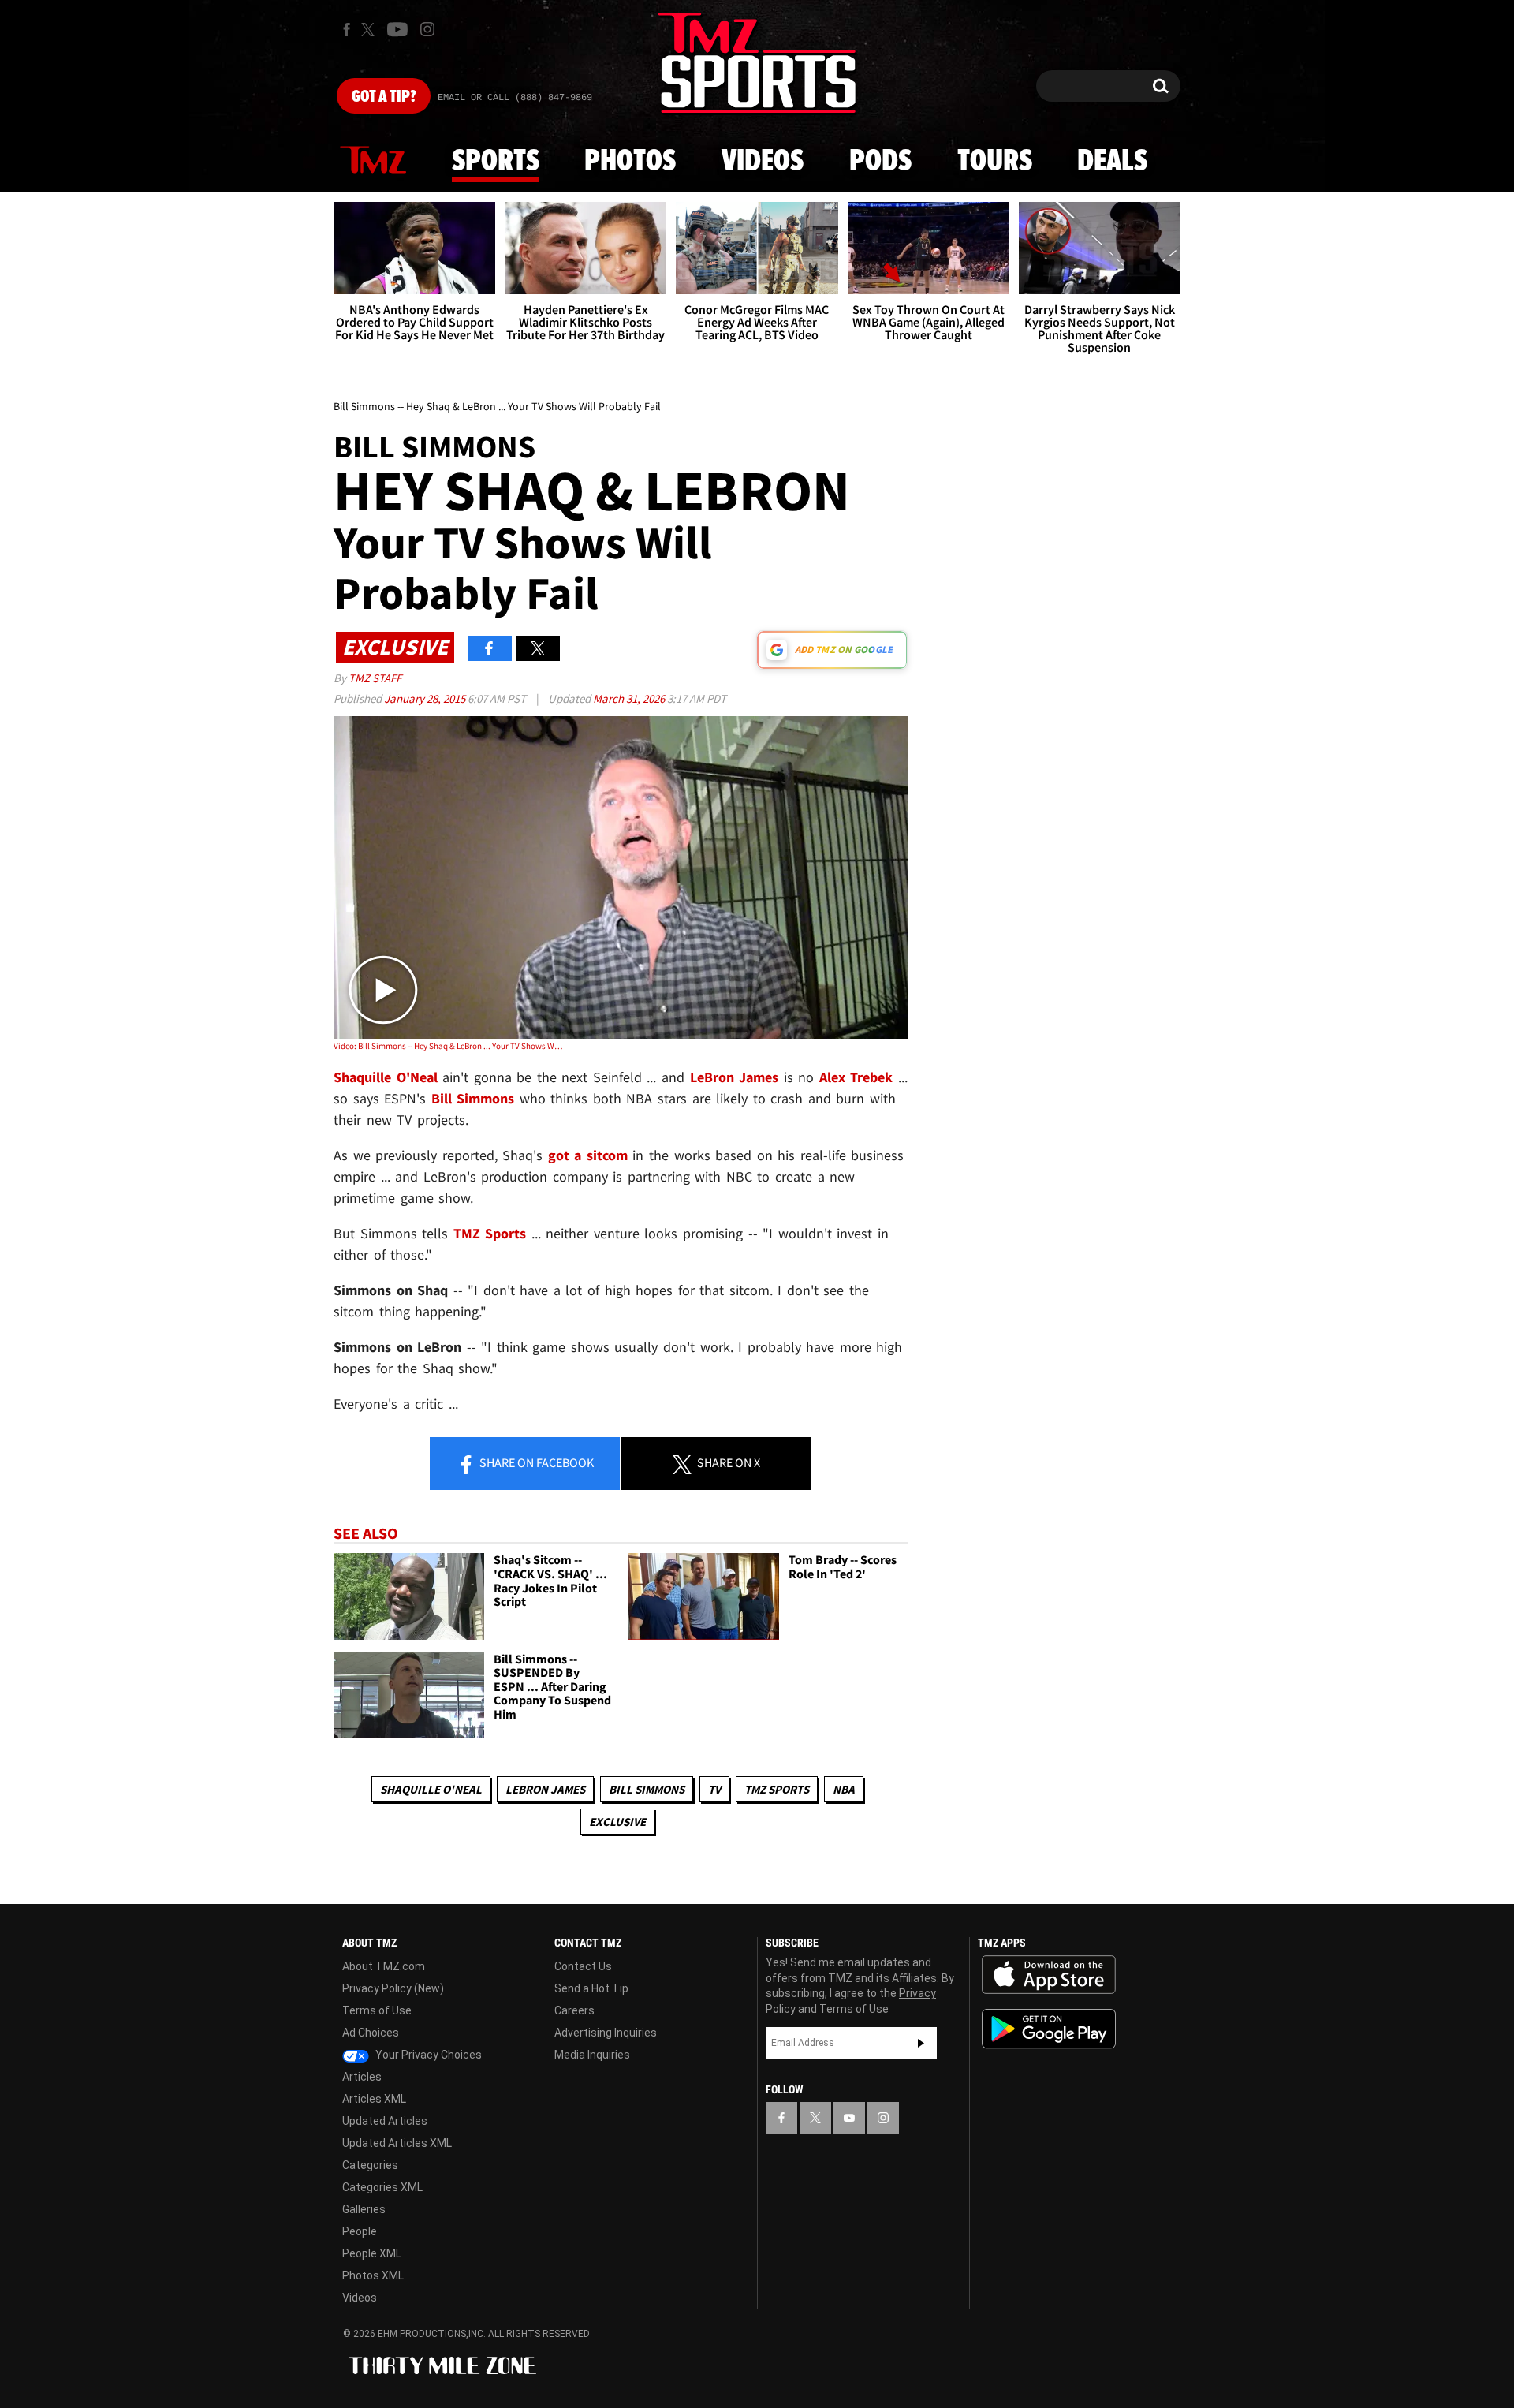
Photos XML (373, 2275)
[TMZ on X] (370, 30)
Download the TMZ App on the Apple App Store (1049, 1975)
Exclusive (617, 1822)
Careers (574, 2010)
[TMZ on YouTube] (849, 2118)
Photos (630, 162)
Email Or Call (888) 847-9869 (515, 98)
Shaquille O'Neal (431, 1789)
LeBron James (545, 1789)
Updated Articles (385, 2121)
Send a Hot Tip (591, 1988)
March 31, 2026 (630, 698)
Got (384, 97)
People (360, 2231)
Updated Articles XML (397, 2143)
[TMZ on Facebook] (347, 30)
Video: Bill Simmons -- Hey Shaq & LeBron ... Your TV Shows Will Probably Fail (448, 1046)
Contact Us (583, 1966)
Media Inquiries (592, 2055)
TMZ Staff (375, 678)
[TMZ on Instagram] (427, 29)
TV (714, 1789)
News (373, 161)
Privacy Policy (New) (393, 1988)
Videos (763, 162)
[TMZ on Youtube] (397, 29)
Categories (370, 2165)
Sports (496, 162)
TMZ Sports (490, 1233)
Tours (995, 162)
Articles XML (374, 2099)
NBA (844, 1789)
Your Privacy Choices (427, 2055)
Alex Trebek (856, 1077)
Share (535, 1462)
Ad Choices (371, 2033)
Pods (880, 162)
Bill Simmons (647, 1789)
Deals (1112, 162)
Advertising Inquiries (606, 2033)
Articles (362, 2077)
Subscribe (921, 2043)
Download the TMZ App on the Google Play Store (1049, 2029)
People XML (372, 2253)
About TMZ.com (384, 1966)
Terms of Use (377, 2010)
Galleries (364, 2209)
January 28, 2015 (426, 698)
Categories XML (382, 2187)
